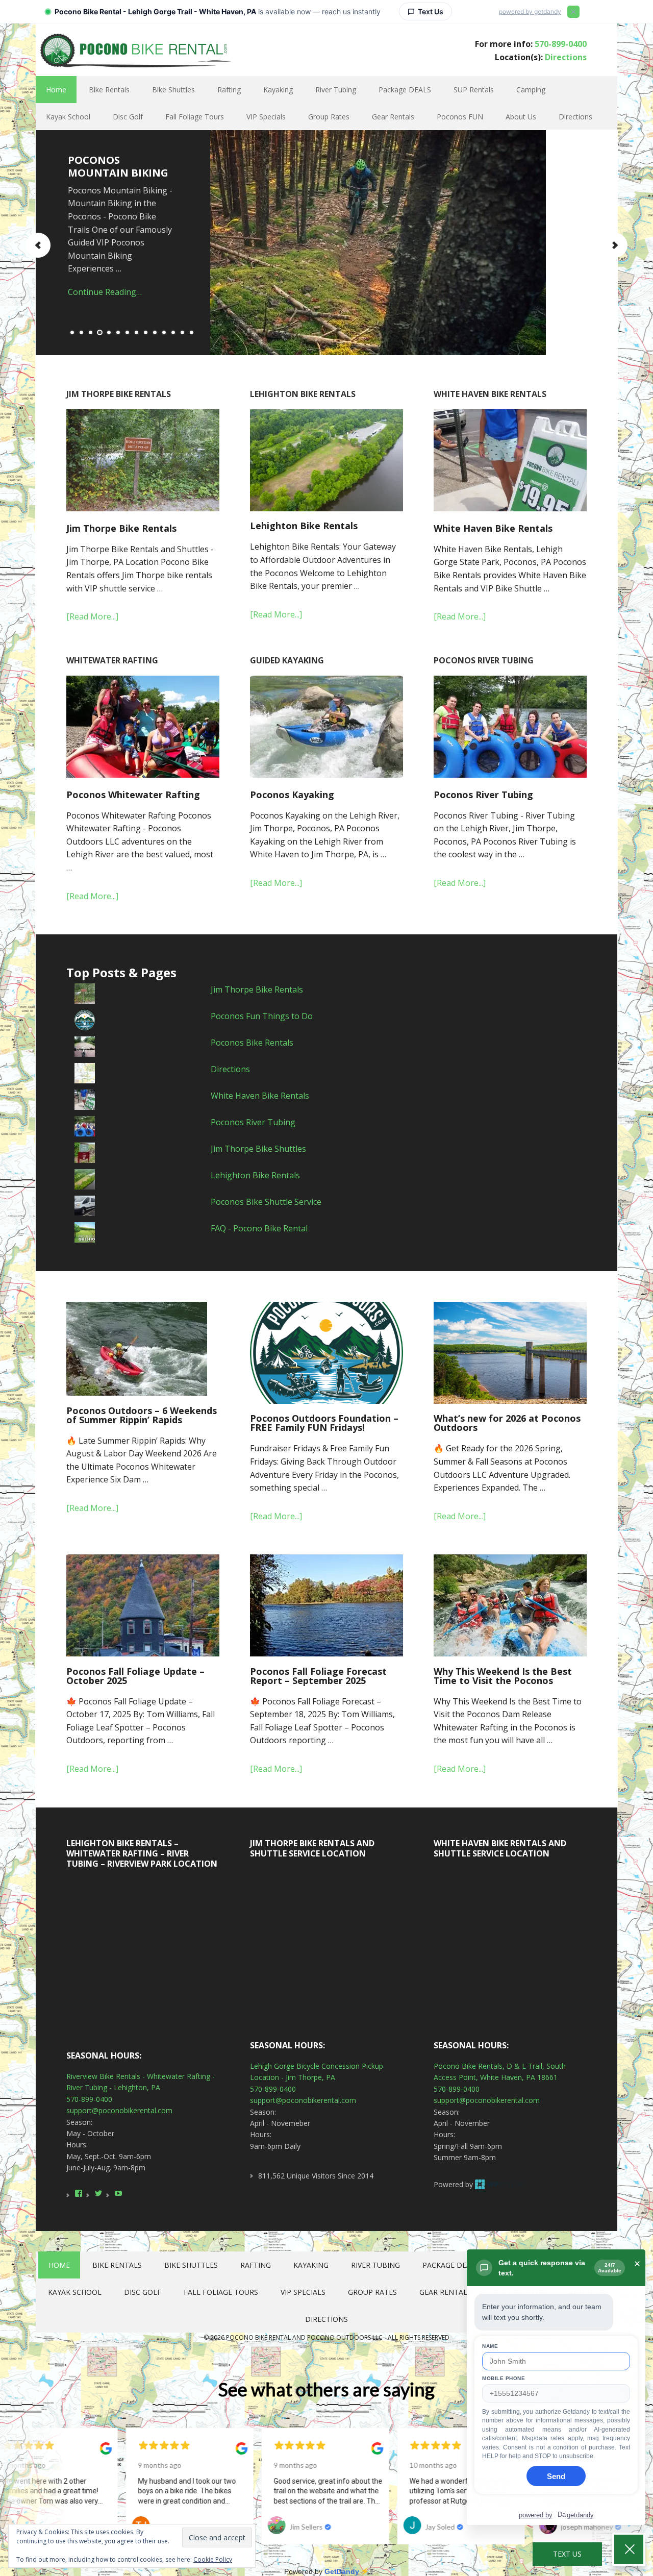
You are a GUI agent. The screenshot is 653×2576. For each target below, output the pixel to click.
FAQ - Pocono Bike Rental (259, 1228)
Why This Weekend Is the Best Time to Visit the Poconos (503, 1676)
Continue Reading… (105, 292)
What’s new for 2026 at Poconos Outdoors (507, 1423)
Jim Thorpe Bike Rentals (121, 528)
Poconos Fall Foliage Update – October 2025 (135, 1676)
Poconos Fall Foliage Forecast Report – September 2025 (318, 1676)
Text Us (567, 2554)
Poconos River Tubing (483, 795)
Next (615, 245)
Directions (566, 57)
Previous (38, 245)
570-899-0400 (561, 44)
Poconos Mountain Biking (118, 166)
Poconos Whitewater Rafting (133, 795)
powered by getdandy (530, 11)
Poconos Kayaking (292, 795)
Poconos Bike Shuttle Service (266, 1202)
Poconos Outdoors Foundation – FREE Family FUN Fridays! (324, 1423)
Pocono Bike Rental (134, 49)
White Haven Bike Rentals (493, 528)
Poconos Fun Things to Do (262, 1016)
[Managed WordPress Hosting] (500, 2184)
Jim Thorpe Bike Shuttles (258, 1149)
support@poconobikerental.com (119, 2110)
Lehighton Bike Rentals (304, 526)
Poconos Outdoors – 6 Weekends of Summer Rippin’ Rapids (142, 1415)
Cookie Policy (213, 2559)
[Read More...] (92, 616)
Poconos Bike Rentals (252, 1043)
